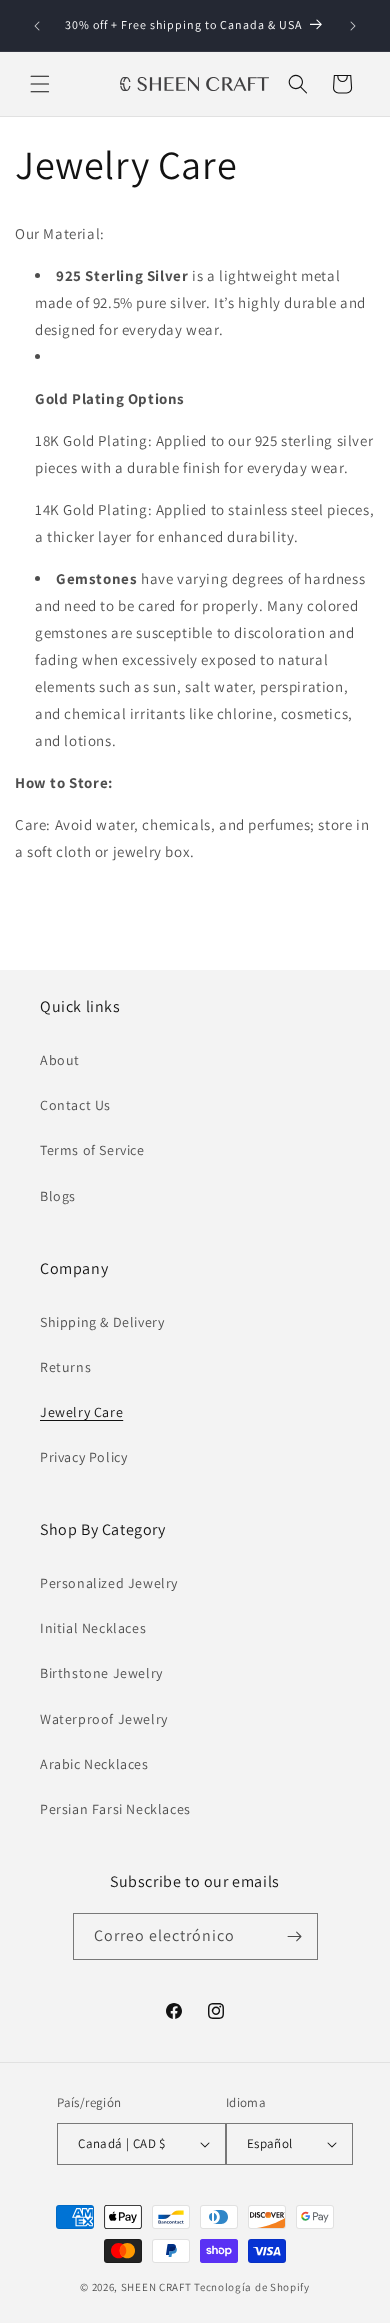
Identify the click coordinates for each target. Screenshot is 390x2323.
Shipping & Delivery (102, 1322)
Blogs (58, 1196)
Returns (65, 1367)
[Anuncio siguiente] (353, 26)
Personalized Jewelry (109, 1583)
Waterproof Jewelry (104, 1719)
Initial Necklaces (93, 1628)
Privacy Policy (83, 1457)
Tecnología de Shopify (252, 2287)
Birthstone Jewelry (101, 1673)
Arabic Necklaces (94, 1764)
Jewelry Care (81, 1412)
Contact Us (75, 1105)
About (60, 1060)
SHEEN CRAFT (156, 2287)
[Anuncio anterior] (37, 26)
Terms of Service (92, 1150)
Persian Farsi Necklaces (115, 1809)
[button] (40, 84)
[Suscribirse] (295, 1936)
